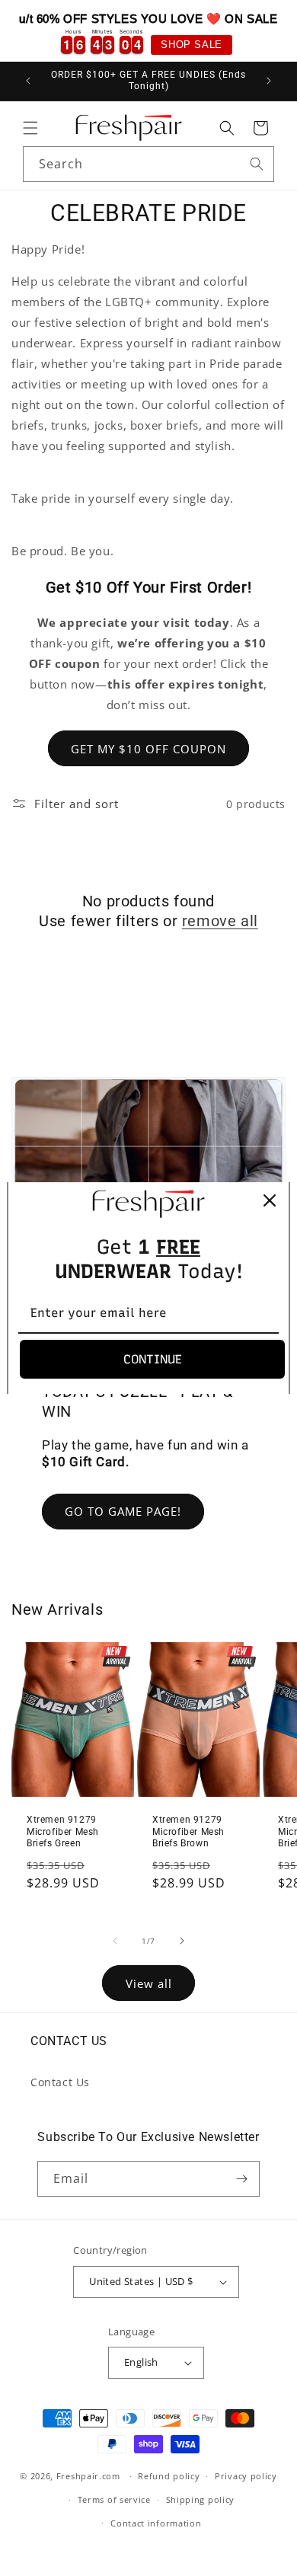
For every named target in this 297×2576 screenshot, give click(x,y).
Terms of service (114, 2499)
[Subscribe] (242, 2179)
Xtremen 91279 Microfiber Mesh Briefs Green (63, 1831)
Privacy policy (246, 2476)
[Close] (270, 1200)
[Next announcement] (269, 81)
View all (149, 1983)
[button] (30, 128)
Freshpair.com (88, 2476)
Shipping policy (201, 2499)
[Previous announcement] (28, 81)
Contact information (156, 2523)
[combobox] (148, 164)
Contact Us (60, 2082)
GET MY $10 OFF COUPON (148, 749)
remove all (220, 921)
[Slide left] (115, 1941)
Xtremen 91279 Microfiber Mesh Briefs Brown (188, 1831)
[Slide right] (182, 1941)
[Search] (257, 164)
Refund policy (169, 2476)
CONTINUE (153, 1359)
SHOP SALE (191, 45)
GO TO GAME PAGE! (123, 1511)
